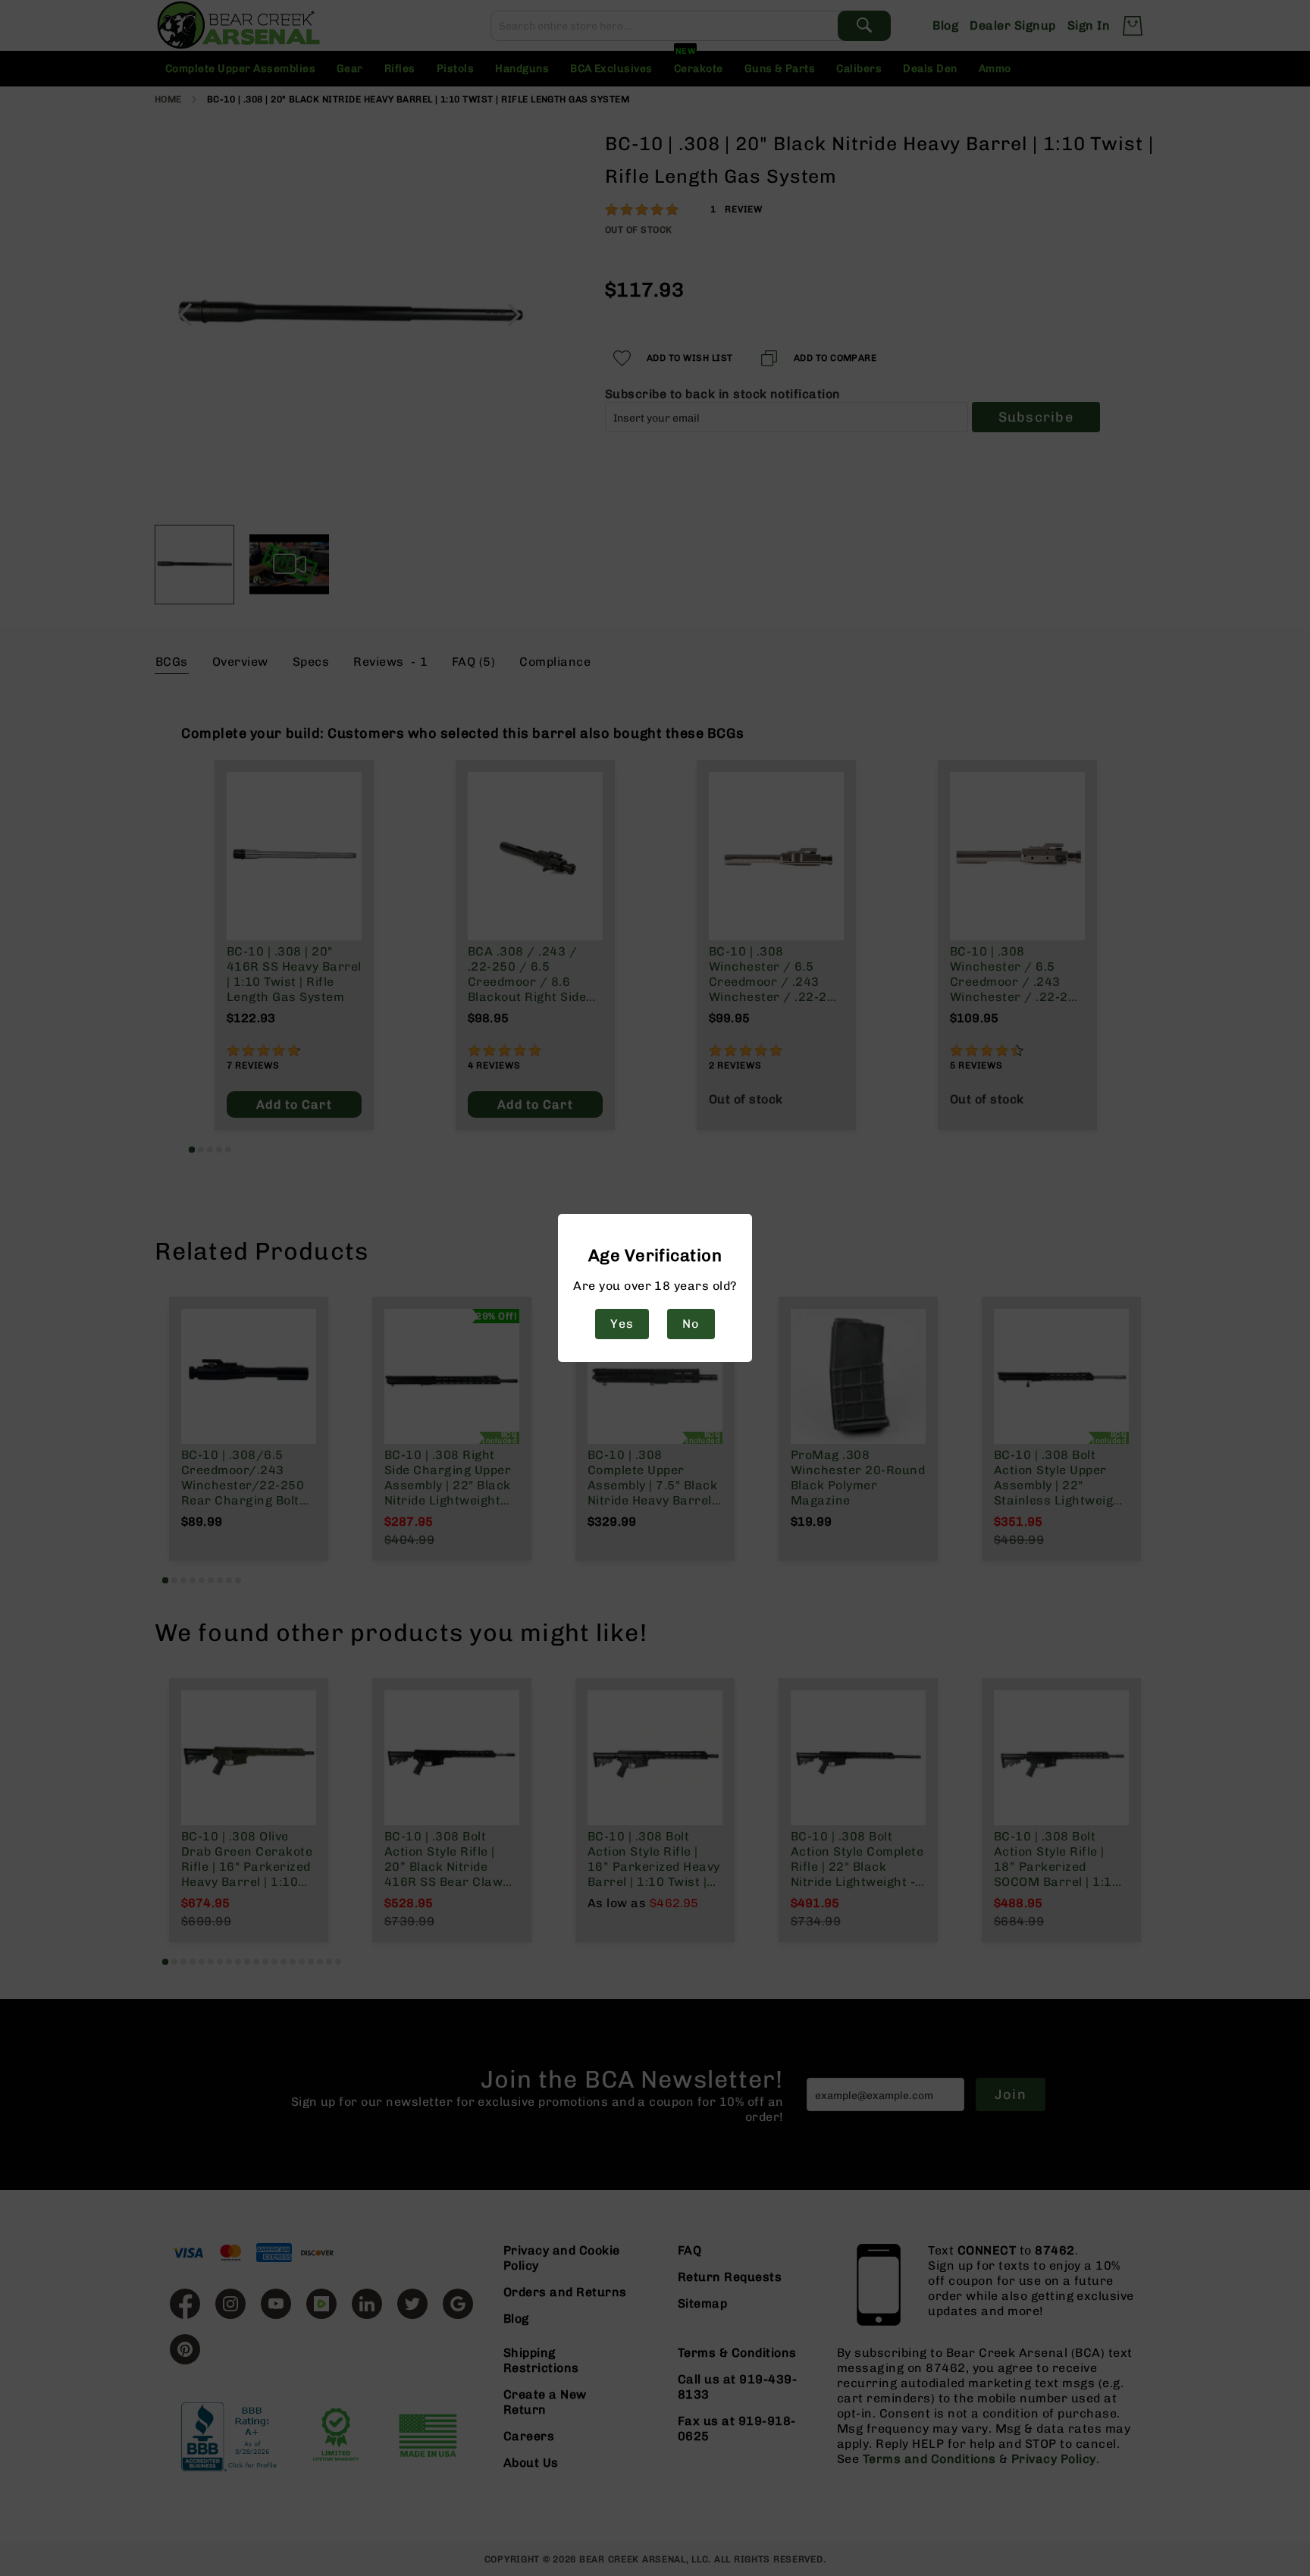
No (691, 1324)
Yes (622, 1324)
